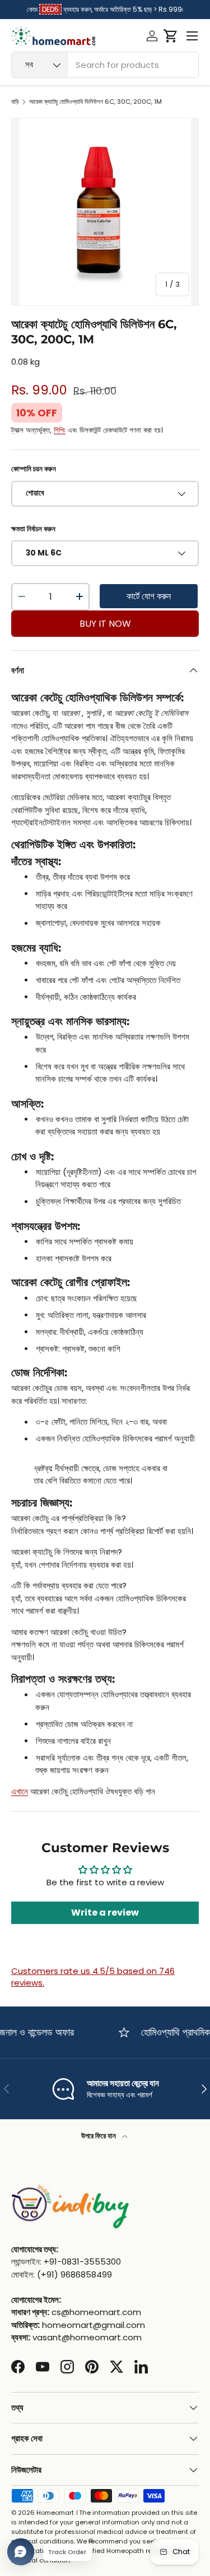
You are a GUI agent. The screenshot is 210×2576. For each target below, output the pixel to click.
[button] (171, 36)
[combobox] (105, 65)
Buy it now (105, 624)
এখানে (20, 1791)
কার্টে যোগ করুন (149, 596)
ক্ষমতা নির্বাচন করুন (33, 529)
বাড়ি (15, 102)
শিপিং (60, 430)
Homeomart (55, 2513)
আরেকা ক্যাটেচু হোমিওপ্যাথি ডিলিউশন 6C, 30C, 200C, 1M (95, 102)
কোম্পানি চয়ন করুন (34, 469)
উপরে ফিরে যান (99, 2136)
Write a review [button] (105, 1913)
